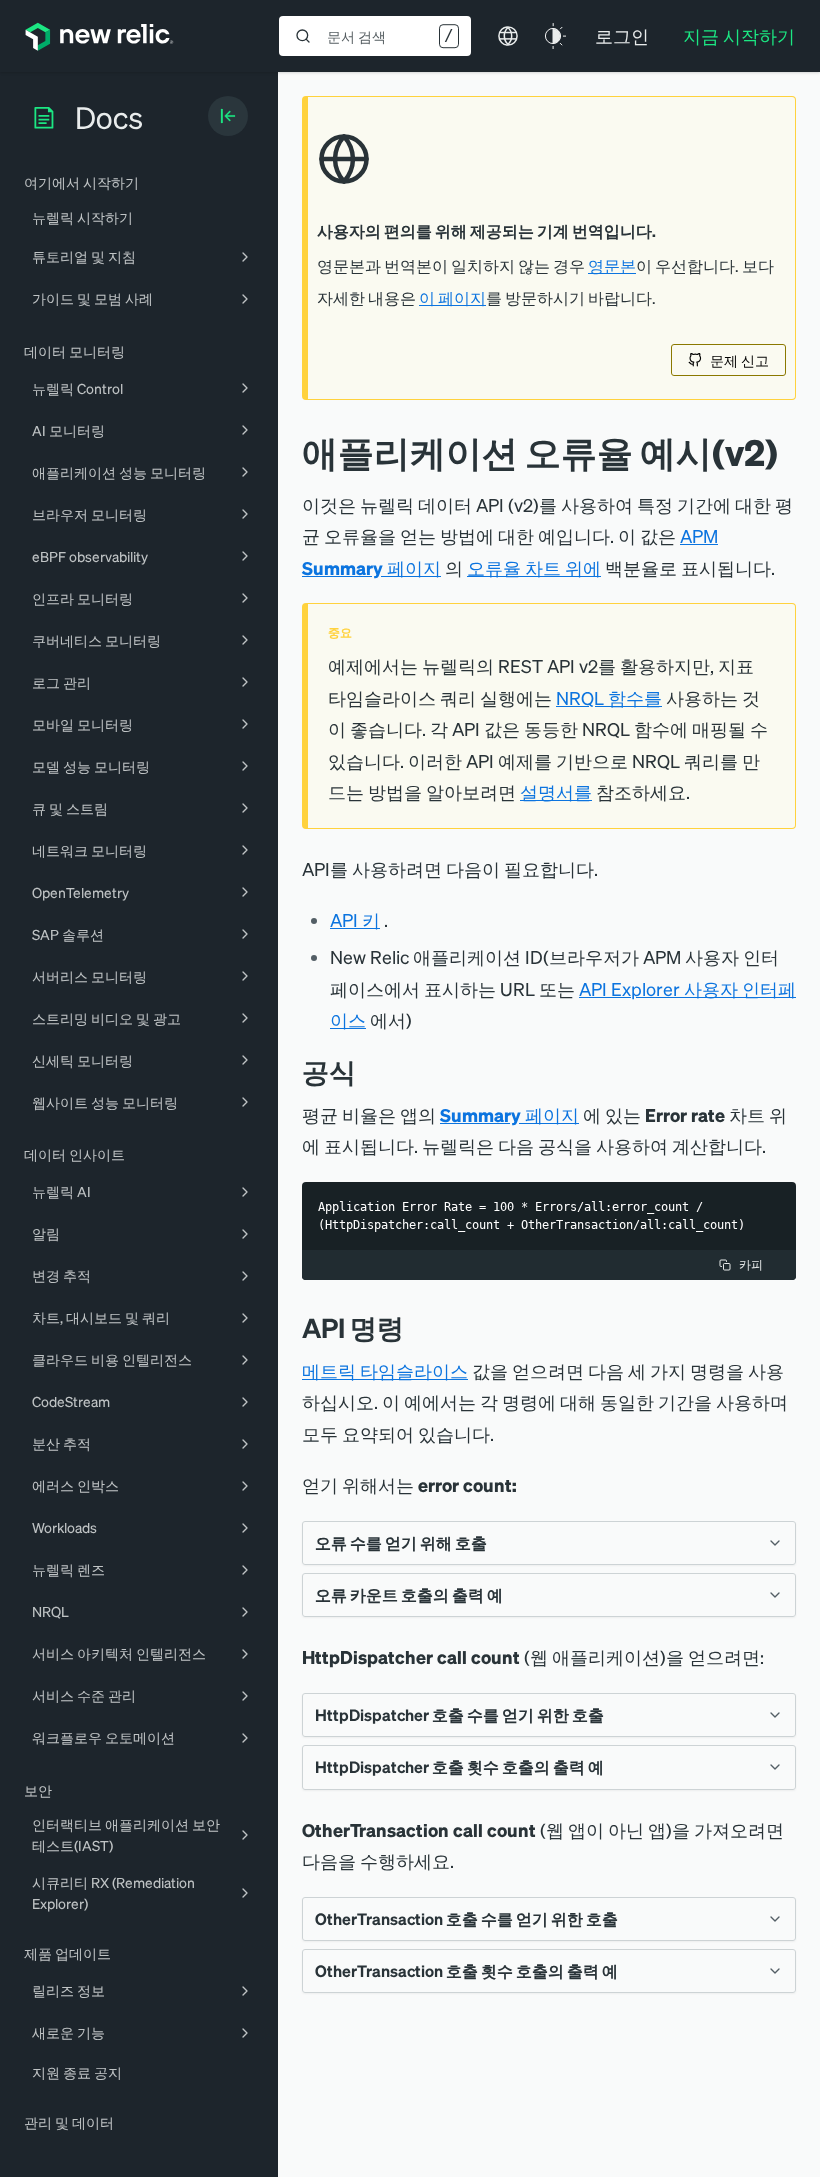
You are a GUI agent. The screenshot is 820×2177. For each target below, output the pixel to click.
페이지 (509, 1114)
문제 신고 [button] (739, 360)
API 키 (355, 919)
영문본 (612, 266)
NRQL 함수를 (609, 697)
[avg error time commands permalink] (419, 1327)
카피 (751, 1264)
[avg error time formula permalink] (371, 1071)
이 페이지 (452, 298)
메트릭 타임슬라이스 (385, 1370)
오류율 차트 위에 (534, 567)
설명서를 (556, 791)
